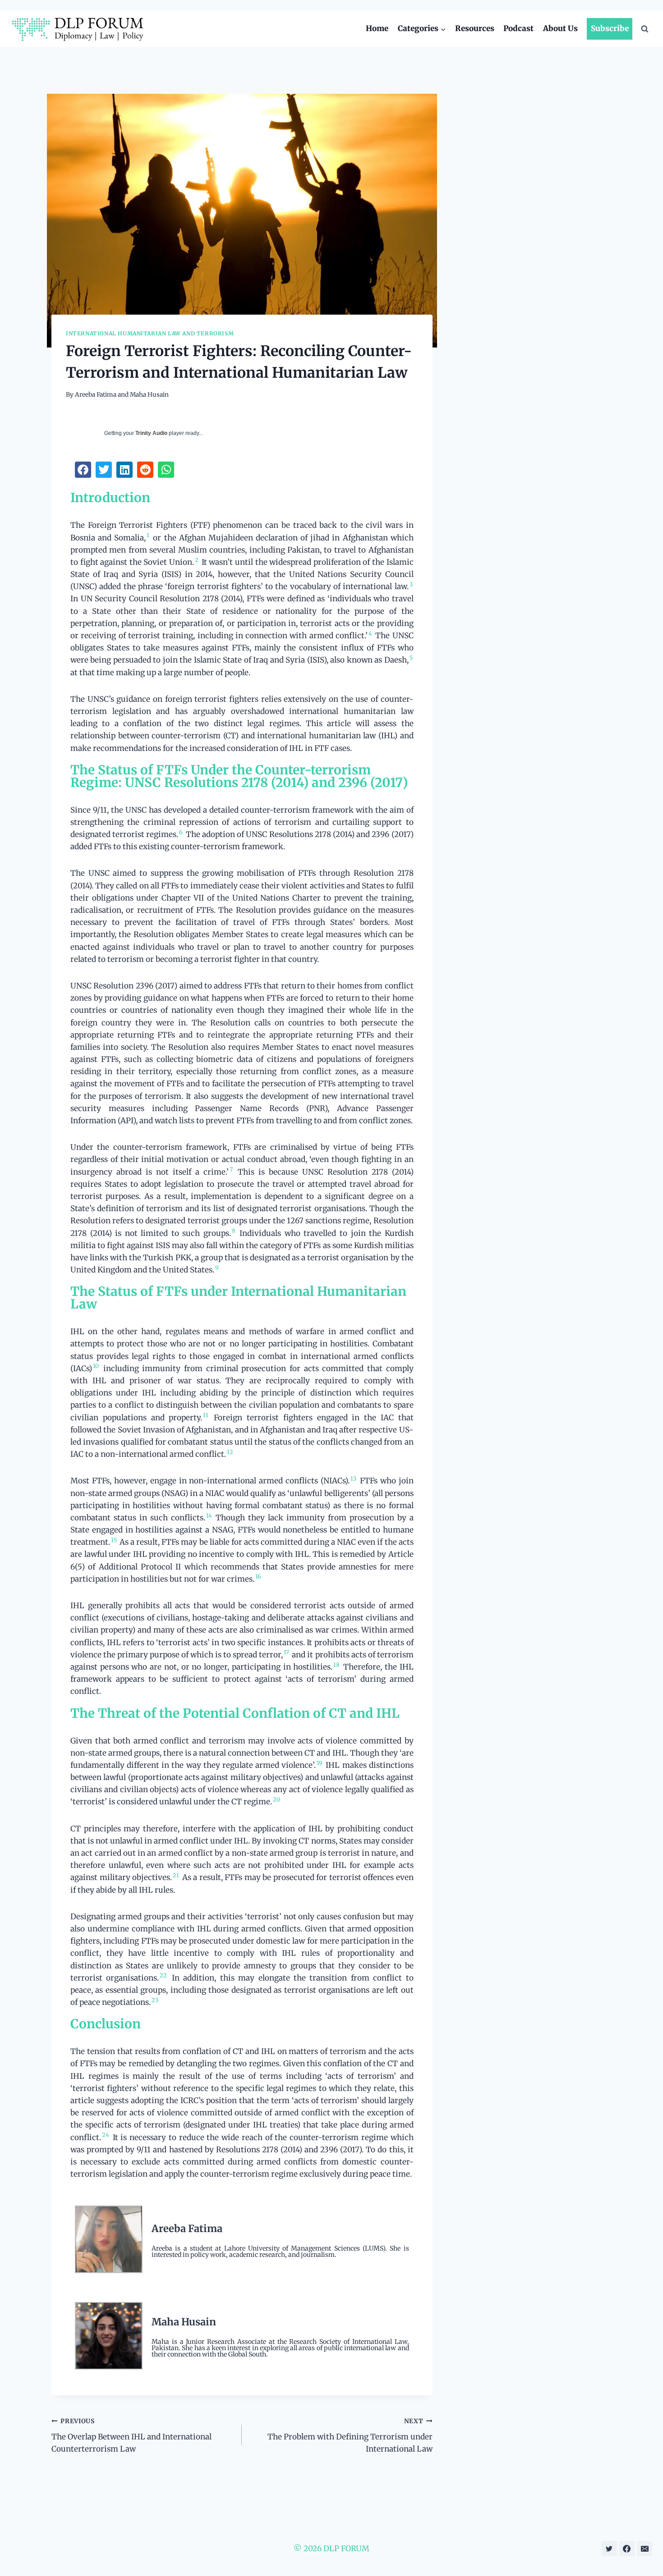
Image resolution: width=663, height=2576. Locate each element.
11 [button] (206, 1415)
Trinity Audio (151, 433)
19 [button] (320, 1763)
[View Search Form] (645, 29)
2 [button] (197, 560)
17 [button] (286, 1652)
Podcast (518, 28)
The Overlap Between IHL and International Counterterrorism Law (131, 2436)
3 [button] (411, 584)
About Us (560, 28)
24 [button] (106, 2135)
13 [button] (353, 1478)
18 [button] (336, 1665)
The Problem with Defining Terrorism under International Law (350, 2436)
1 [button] (148, 535)
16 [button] (258, 1576)
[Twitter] (609, 2549)
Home (377, 28)
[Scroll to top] (644, 2549)
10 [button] (96, 1366)
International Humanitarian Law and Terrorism (150, 333)
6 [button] (181, 832)
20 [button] (276, 1799)
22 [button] (163, 1975)
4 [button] (370, 633)
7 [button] (231, 1169)
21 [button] (176, 1875)
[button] (83, 470)
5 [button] (411, 658)
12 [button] (230, 1452)
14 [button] (209, 1515)
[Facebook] (627, 2549)
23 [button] (155, 2000)
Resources (475, 28)
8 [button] (234, 1231)
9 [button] (217, 1267)
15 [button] (114, 1540)
